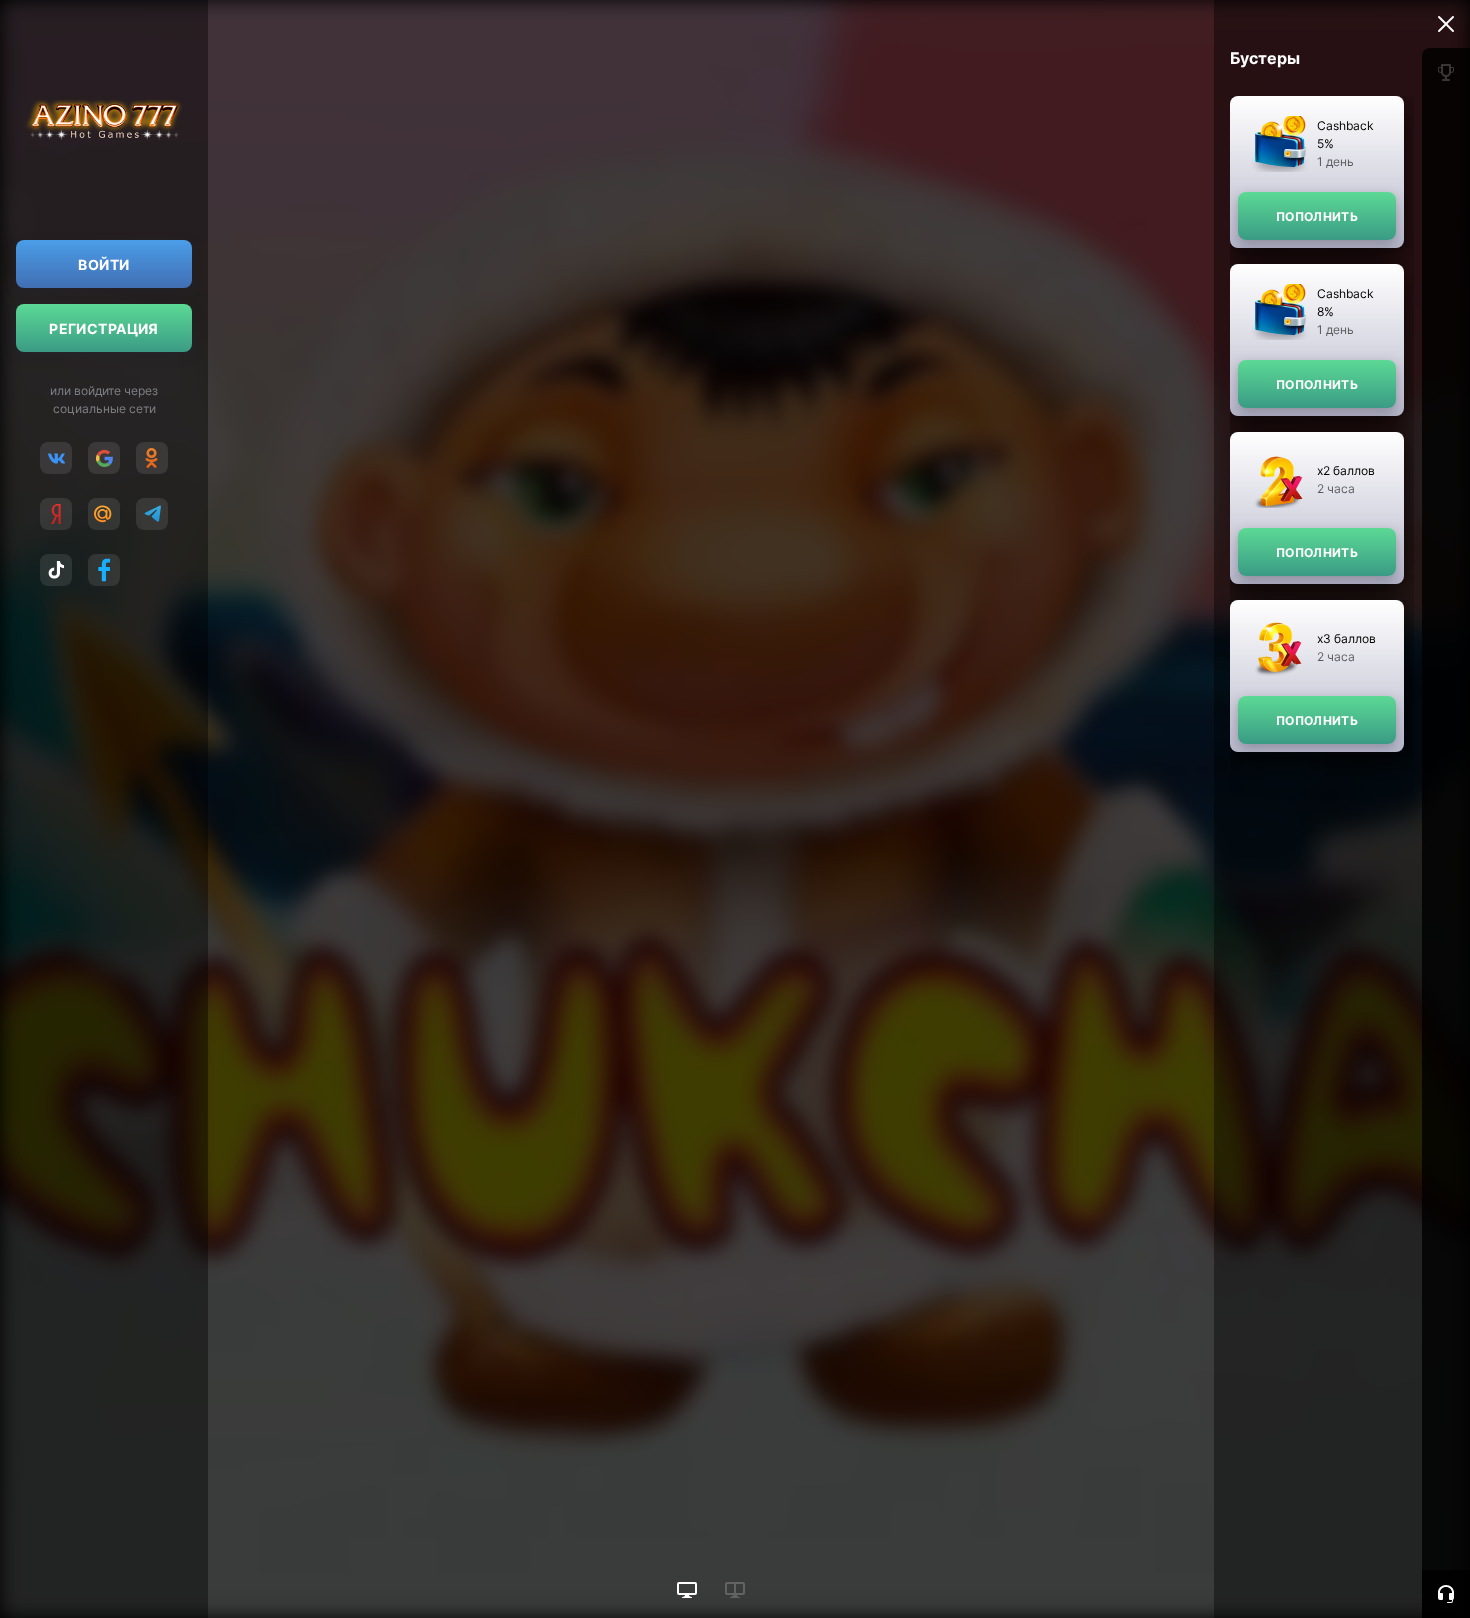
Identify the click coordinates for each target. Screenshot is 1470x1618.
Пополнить (1317, 216)
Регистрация (104, 328)
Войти (103, 264)
